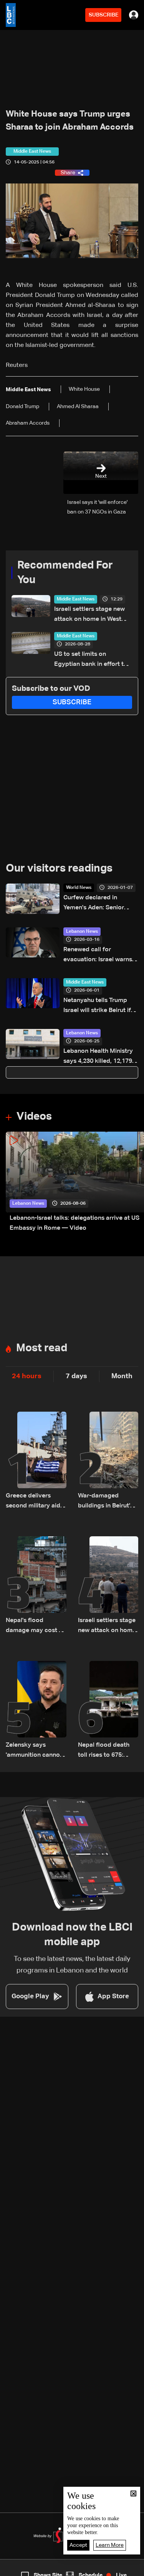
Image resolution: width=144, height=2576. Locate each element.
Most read (42, 1348)
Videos (34, 1117)
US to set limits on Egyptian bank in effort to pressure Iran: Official (91, 660)
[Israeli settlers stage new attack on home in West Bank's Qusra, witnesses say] (108, 1586)
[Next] (134, 1183)
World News (79, 888)
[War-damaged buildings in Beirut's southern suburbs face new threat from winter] (108, 1461)
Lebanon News (82, 932)
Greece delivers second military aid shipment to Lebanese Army (33, 1502)
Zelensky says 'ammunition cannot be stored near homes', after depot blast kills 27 (34, 1751)
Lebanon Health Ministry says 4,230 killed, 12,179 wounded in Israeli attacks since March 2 (101, 1057)
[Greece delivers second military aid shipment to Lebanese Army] (36, 1461)
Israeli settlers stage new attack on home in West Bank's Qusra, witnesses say (89, 615)
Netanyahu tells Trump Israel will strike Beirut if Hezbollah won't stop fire (99, 1006)
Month (122, 1376)
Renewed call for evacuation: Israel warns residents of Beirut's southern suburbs (98, 956)
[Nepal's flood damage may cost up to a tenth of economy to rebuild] (36, 1586)
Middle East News (76, 599)
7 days (76, 1376)
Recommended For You (65, 573)
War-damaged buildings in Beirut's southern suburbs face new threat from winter (108, 1502)
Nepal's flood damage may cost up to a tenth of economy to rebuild (36, 1626)
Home (15, 2569)
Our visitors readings (59, 869)
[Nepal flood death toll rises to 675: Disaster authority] (108, 1711)
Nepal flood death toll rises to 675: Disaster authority (104, 1751)
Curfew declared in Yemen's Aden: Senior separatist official (94, 904)
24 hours (27, 1376)
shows (106, 2569)
